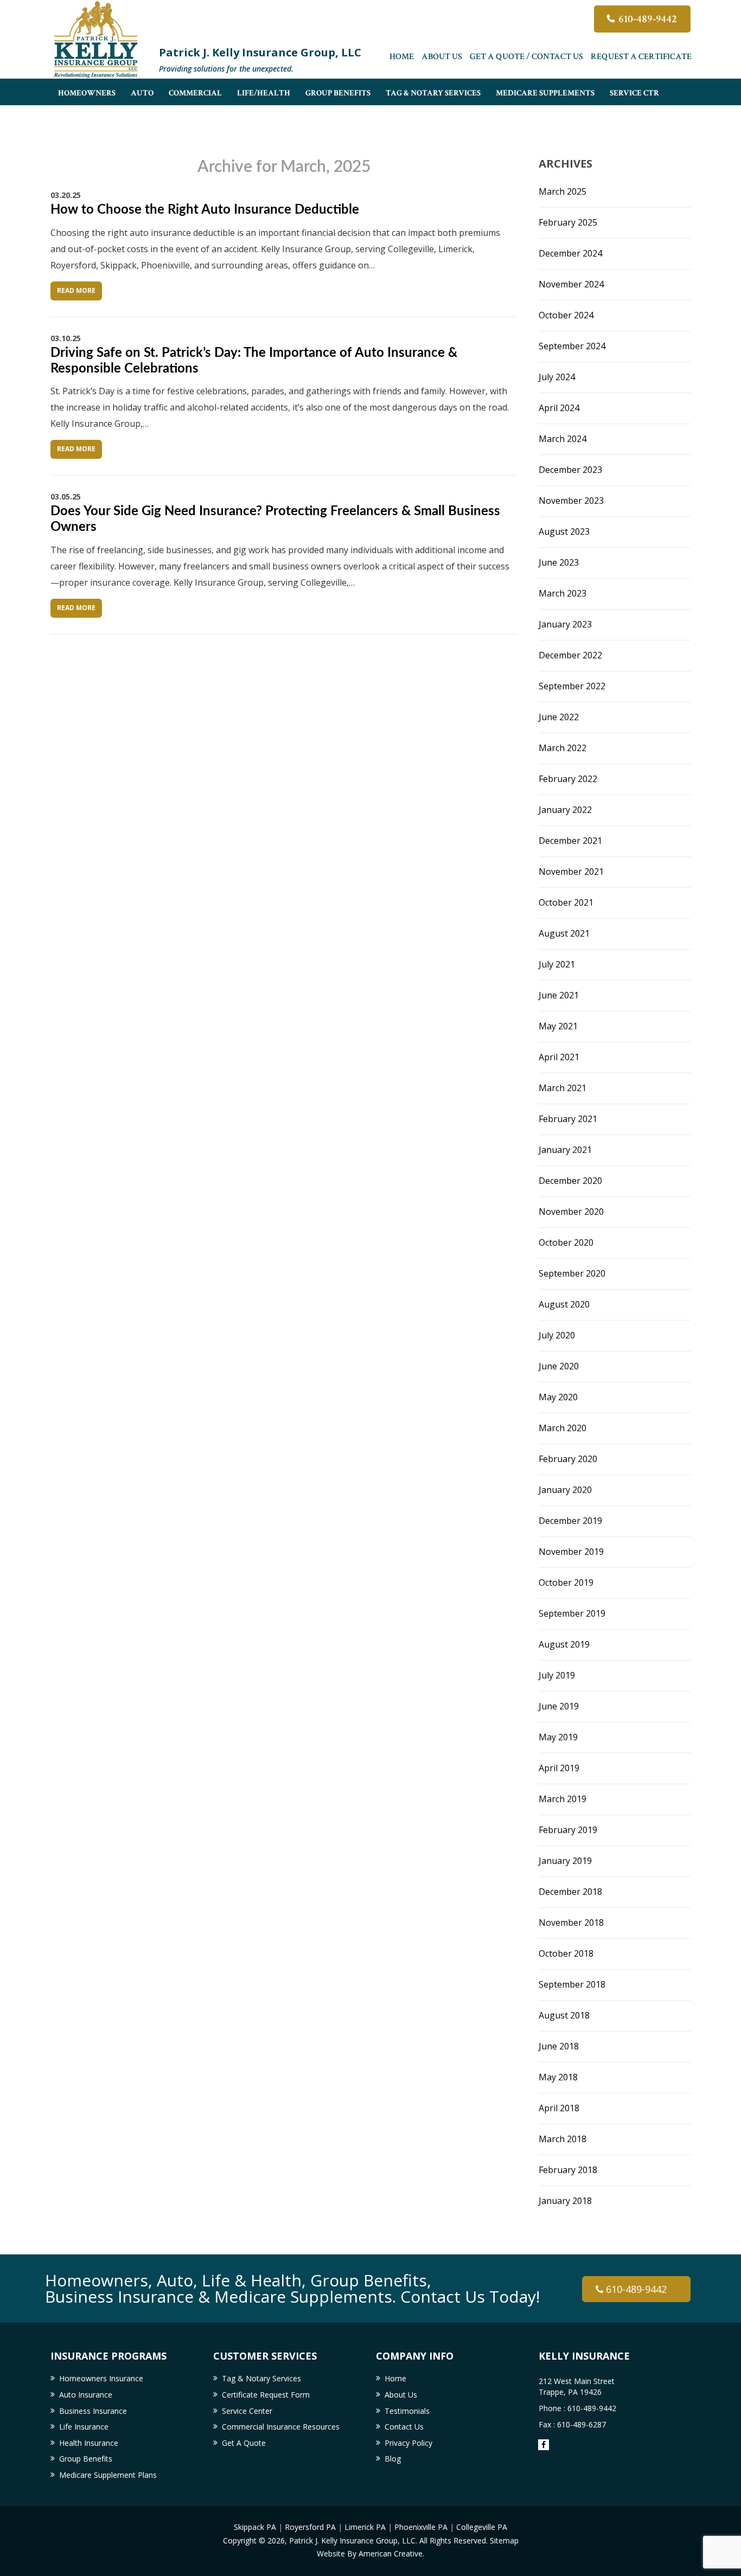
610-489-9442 (648, 19)
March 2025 (563, 191)
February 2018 (568, 2170)
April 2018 (559, 2108)
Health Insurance (89, 2443)
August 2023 (564, 531)
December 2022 (570, 655)
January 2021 (565, 1150)
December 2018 (570, 1892)
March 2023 (563, 593)
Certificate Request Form (266, 2395)
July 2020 (557, 1335)
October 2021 (566, 902)
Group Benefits (86, 2459)
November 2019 (571, 1552)
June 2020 (559, 1366)
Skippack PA (255, 2527)
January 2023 (565, 624)
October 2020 (566, 1242)
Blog (393, 2459)
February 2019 (568, 1830)
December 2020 (570, 1181)
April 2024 (559, 408)
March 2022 (563, 748)
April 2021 (559, 1057)
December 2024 (570, 253)
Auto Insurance (86, 2395)
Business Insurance (93, 2411)
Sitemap (504, 2540)
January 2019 (565, 1861)
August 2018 (564, 2015)
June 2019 (559, 1706)
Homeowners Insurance (101, 2378)
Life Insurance (84, 2427)
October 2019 (566, 1582)
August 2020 (564, 1304)
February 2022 (568, 779)
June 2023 (559, 562)
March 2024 (563, 439)
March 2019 (563, 1799)
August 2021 (564, 933)
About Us (442, 57)
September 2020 (572, 1273)
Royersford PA (310, 2527)
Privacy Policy (408, 2443)
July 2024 (557, 377)
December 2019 (570, 1521)
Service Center (247, 2411)
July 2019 (557, 1675)
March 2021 (563, 1088)
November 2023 (571, 501)
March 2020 (563, 1428)
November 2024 (571, 284)
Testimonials (407, 2411)
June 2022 (559, 717)
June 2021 (559, 995)
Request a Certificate (641, 57)
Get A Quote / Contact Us (526, 57)
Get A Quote (244, 2443)
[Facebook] (544, 2445)
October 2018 (566, 1953)
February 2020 (568, 1459)
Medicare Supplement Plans (108, 2475)
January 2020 (565, 1490)
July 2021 (557, 964)
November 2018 (571, 1923)
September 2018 (572, 1984)
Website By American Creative (370, 2553)
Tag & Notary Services (261, 2378)
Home (402, 57)
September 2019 (572, 1613)
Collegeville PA (482, 2527)
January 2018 (565, 2201)
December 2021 (570, 841)
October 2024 (566, 315)
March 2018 (563, 2139)
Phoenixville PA (421, 2527)
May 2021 (558, 1026)
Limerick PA (365, 2527)
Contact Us (404, 2427)
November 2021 (571, 872)
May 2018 (558, 2077)
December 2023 (570, 470)
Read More (76, 290)
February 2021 (568, 1119)
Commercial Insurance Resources (281, 2427)
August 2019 (564, 1644)
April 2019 (559, 1768)
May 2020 (558, 1397)
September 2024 (572, 346)
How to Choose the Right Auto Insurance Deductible (205, 210)
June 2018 (559, 2046)
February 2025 (568, 222)
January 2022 (565, 810)
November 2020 (571, 1212)
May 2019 (558, 1737)
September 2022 (572, 686)
